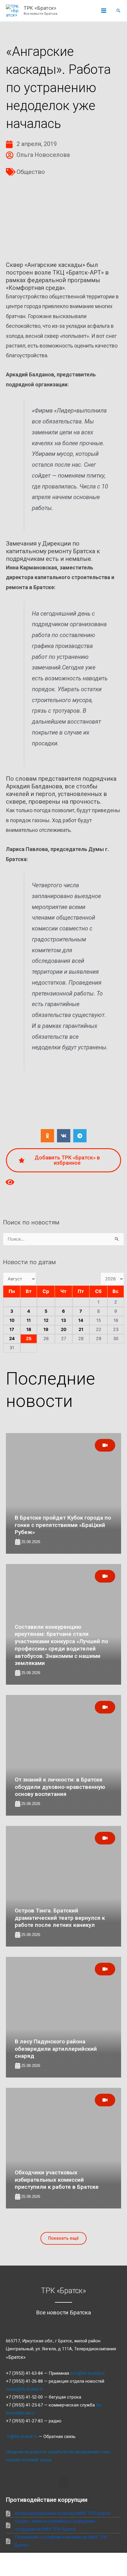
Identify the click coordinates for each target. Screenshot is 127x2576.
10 (12, 1320)
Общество (31, 172)
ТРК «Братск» (40, 8)
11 (29, 1320)
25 (29, 1339)
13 (64, 1320)
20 (64, 1329)
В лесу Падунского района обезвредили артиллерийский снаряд (56, 2049)
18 (29, 1329)
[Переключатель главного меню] (104, 11)
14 (81, 1320)
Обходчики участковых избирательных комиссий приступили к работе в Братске (57, 2180)
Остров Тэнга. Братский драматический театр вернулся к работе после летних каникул (60, 1918)
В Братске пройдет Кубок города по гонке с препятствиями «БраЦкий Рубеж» (63, 1525)
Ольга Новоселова (43, 155)
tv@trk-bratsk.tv (22, 2437)
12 (46, 1320)
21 (81, 1329)
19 (46, 1329)
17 (12, 1329)
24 (12, 1339)
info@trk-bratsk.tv (88, 2373)
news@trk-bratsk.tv (25, 2389)
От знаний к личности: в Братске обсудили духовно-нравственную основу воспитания (60, 1787)
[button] (118, 11)
